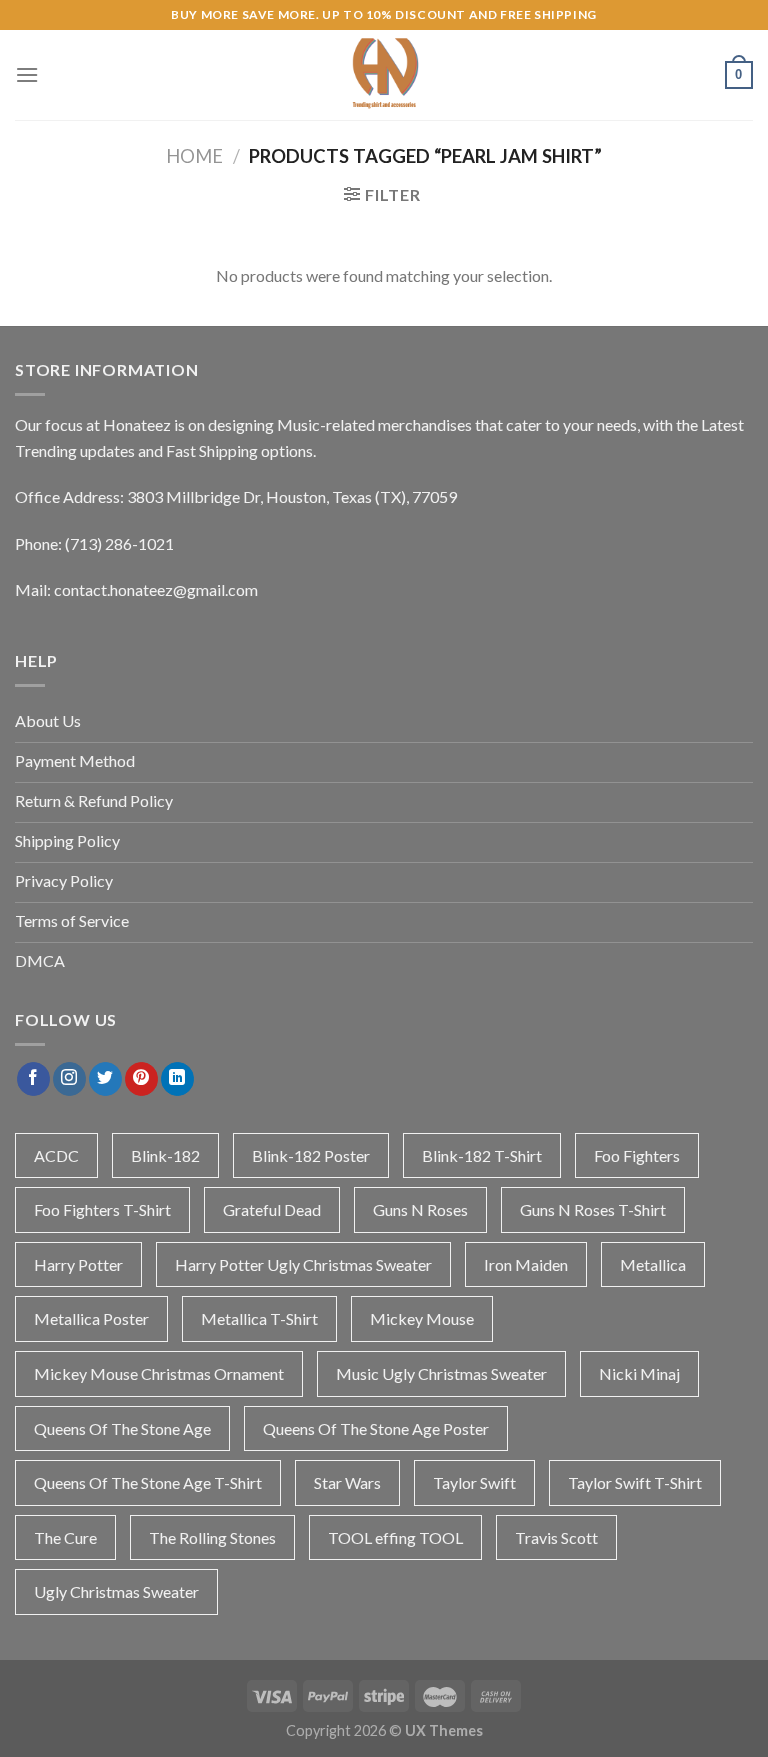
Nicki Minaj (639, 1373)
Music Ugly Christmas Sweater (441, 1373)
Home (194, 156)
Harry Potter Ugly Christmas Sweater (303, 1264)
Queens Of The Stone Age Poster (376, 1428)
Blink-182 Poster (311, 1155)
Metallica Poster (91, 1318)
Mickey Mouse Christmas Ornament (159, 1373)
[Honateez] (384, 75)
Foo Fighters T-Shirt (102, 1209)
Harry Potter (78, 1264)
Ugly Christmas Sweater (116, 1591)
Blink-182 (165, 1155)
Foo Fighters (637, 1155)
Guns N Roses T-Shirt (593, 1209)
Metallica (653, 1264)
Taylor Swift (474, 1482)
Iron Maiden (526, 1264)
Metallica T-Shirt (259, 1318)
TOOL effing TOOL (395, 1537)
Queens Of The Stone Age (122, 1428)
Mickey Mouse (422, 1318)
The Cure (65, 1537)
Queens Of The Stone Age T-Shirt (148, 1482)
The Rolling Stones (212, 1537)
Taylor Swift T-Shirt (635, 1482)
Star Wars (347, 1482)
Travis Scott (556, 1537)
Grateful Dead (272, 1209)
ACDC (56, 1155)
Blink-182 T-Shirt (482, 1155)
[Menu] (27, 74)
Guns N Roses (420, 1209)
